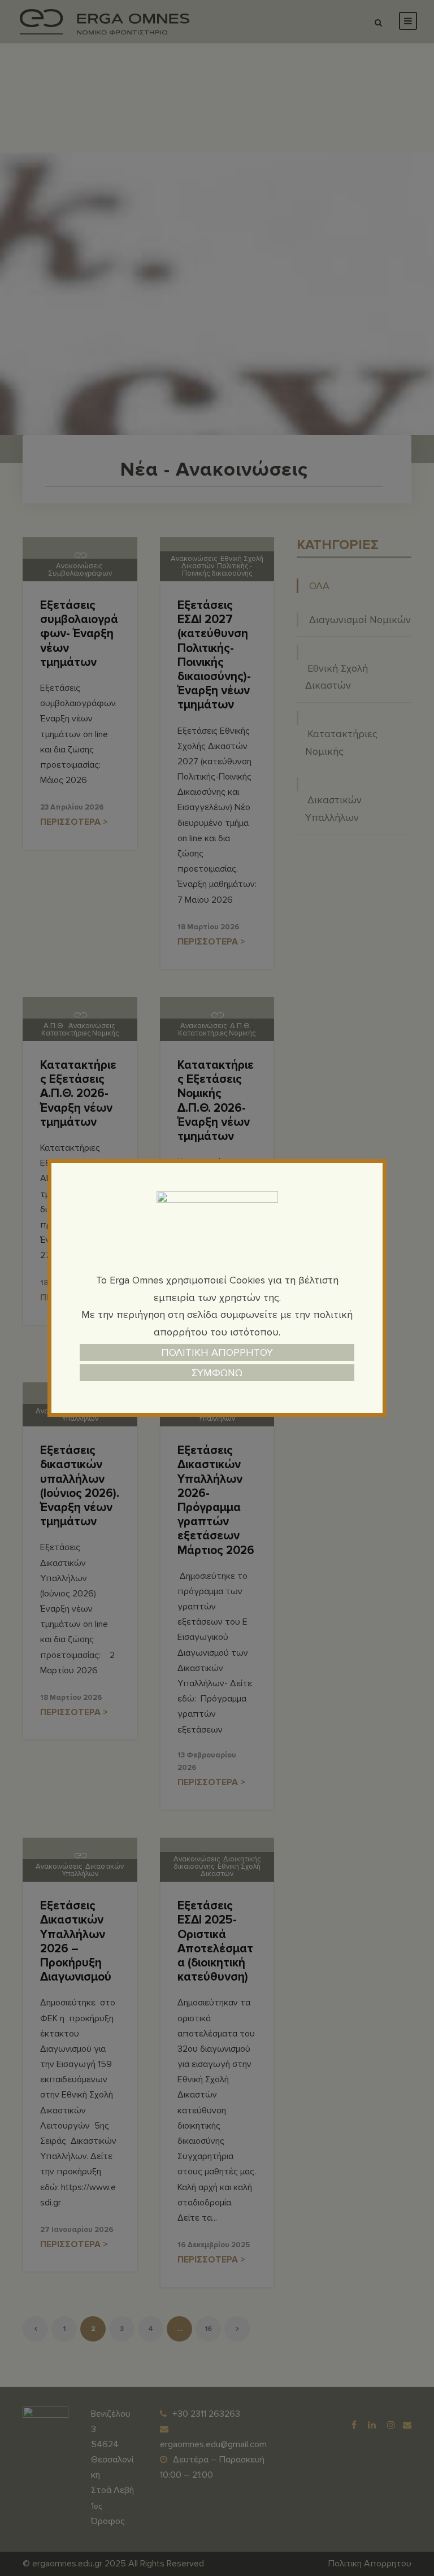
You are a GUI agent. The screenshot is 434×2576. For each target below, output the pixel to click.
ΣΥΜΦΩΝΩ (217, 1373)
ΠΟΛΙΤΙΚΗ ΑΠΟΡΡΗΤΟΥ (217, 1352)
